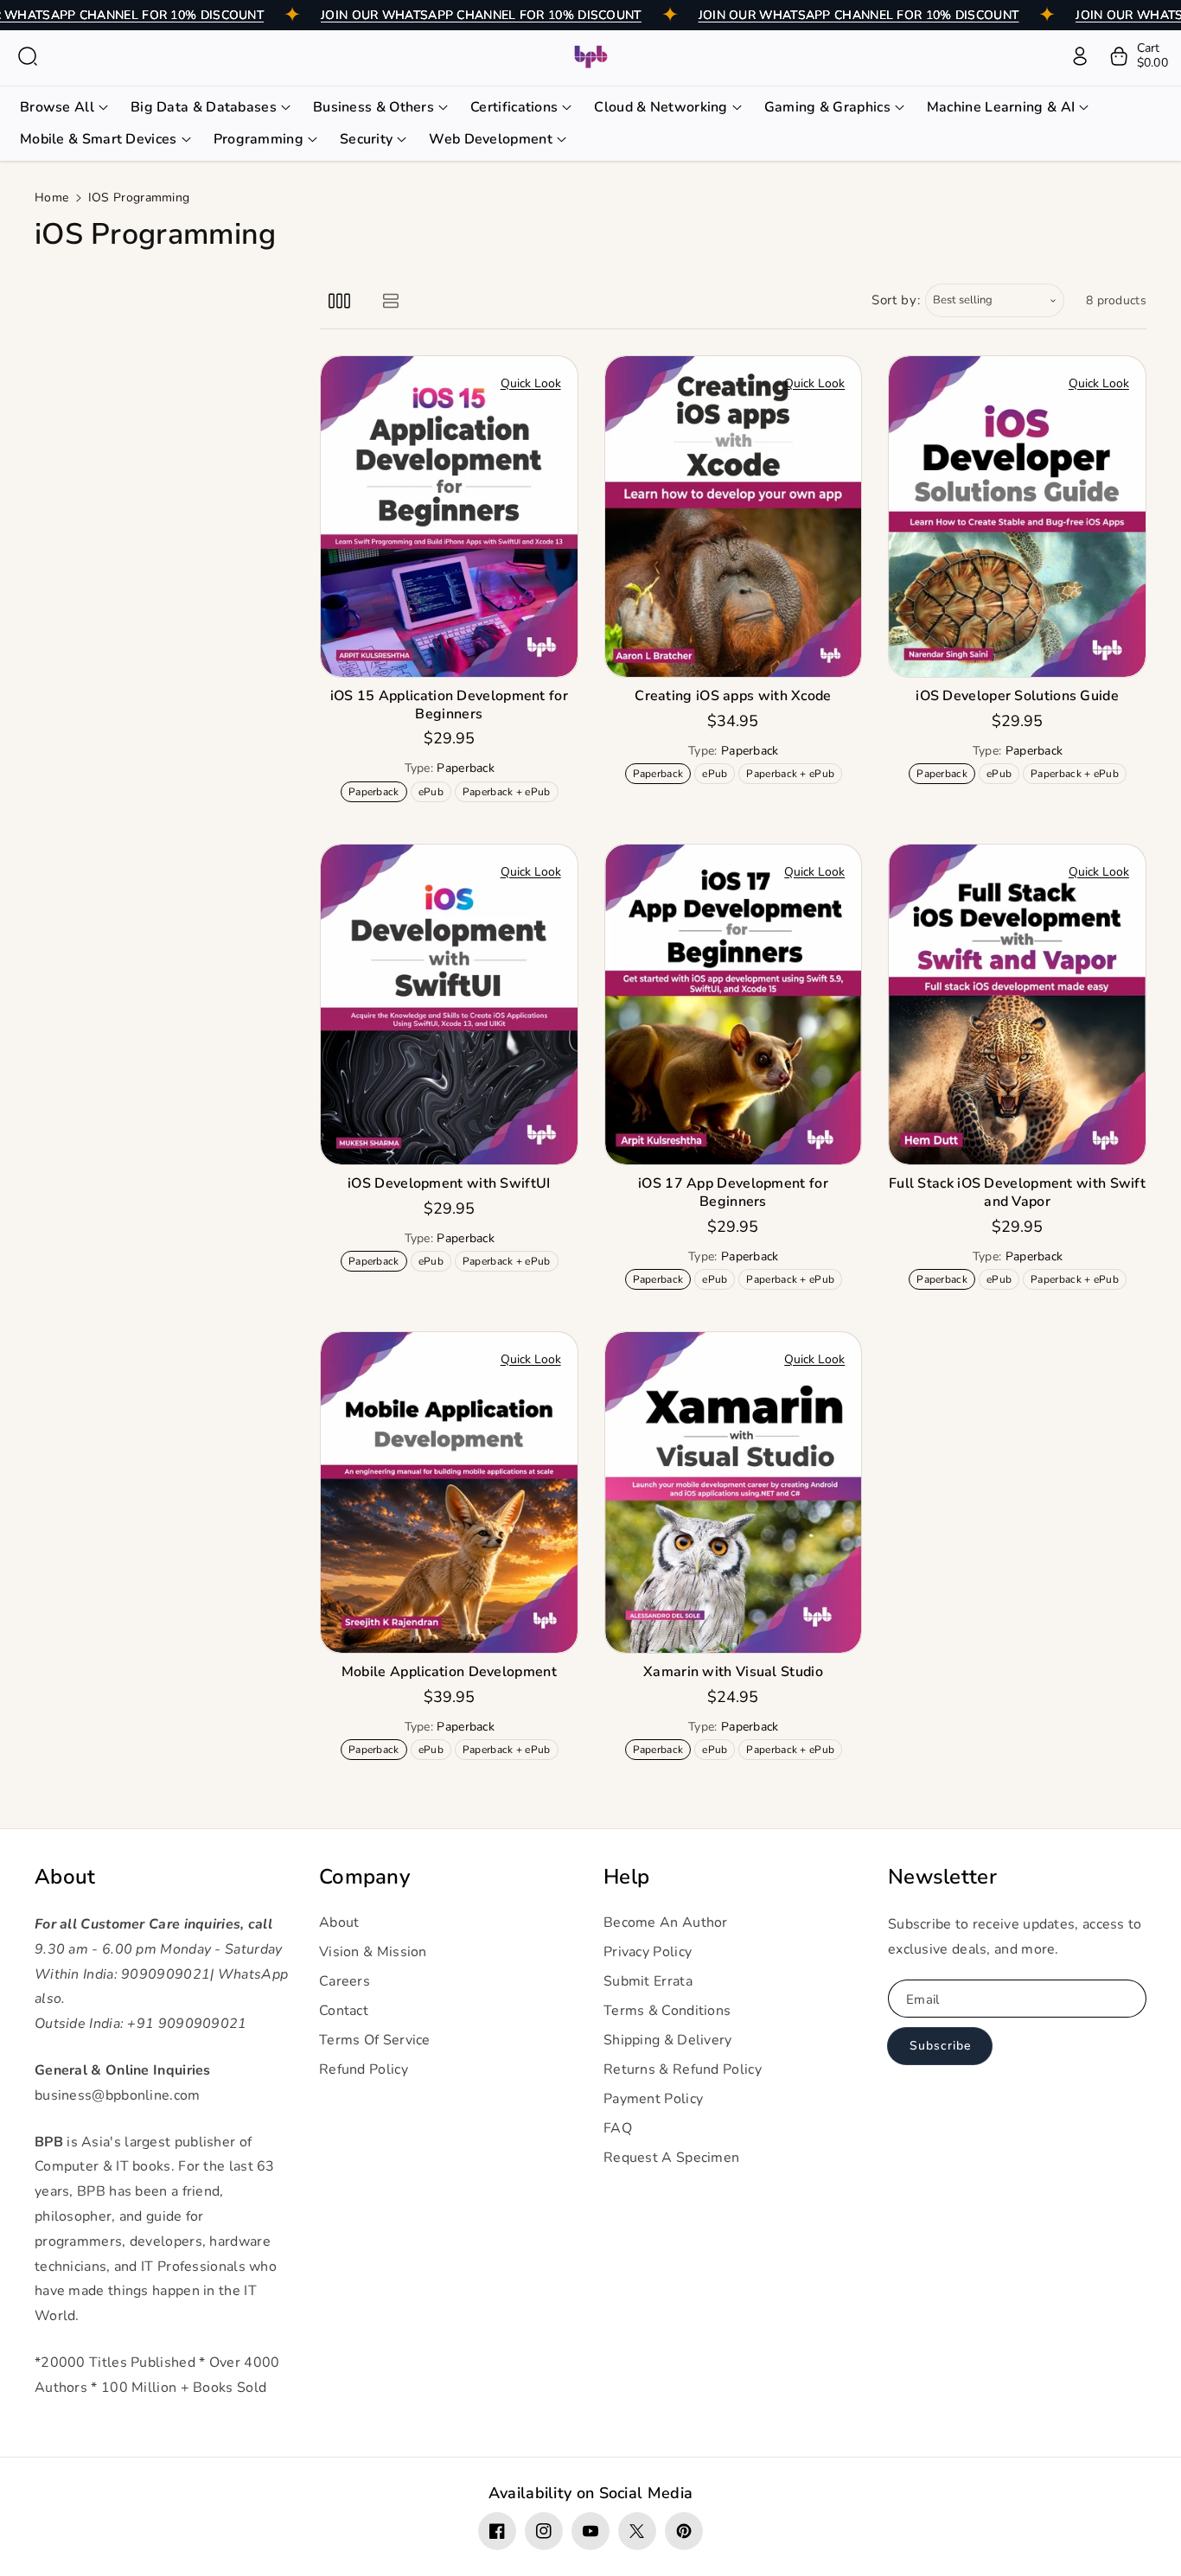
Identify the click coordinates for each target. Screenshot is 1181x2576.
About (65, 1877)
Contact (344, 2011)
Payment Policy (653, 2099)
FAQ (618, 2128)
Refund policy (364, 2069)
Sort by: (896, 300)
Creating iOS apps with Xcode (733, 696)
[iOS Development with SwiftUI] (449, 1005)
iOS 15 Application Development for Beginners (449, 705)
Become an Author (666, 1922)
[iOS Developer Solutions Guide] (1017, 516)
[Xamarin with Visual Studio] (734, 1492)
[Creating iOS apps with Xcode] (734, 516)
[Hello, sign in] (1080, 56)
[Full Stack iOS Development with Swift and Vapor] (1017, 1005)
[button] (28, 56)
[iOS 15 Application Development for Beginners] (449, 516)
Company (364, 1877)
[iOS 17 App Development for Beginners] (734, 1005)
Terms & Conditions (667, 2011)
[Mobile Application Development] (449, 1492)
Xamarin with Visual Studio (733, 1672)
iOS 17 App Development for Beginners (733, 1193)
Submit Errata (648, 1981)
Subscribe (940, 2046)
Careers (345, 1981)
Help (626, 1877)
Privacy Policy (648, 1952)
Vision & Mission (373, 1952)
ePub (434, 793)
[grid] (339, 300)
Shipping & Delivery (668, 2040)
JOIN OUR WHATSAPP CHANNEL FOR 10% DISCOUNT (481, 15)
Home (51, 198)
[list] (390, 300)
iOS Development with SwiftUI (449, 1184)
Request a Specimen (671, 2158)
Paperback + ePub (510, 793)
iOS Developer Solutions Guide (1017, 696)
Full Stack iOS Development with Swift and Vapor (1017, 1193)
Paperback (377, 793)
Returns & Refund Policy (683, 2069)
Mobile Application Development (449, 1672)
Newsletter (942, 1877)
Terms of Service (375, 2040)
